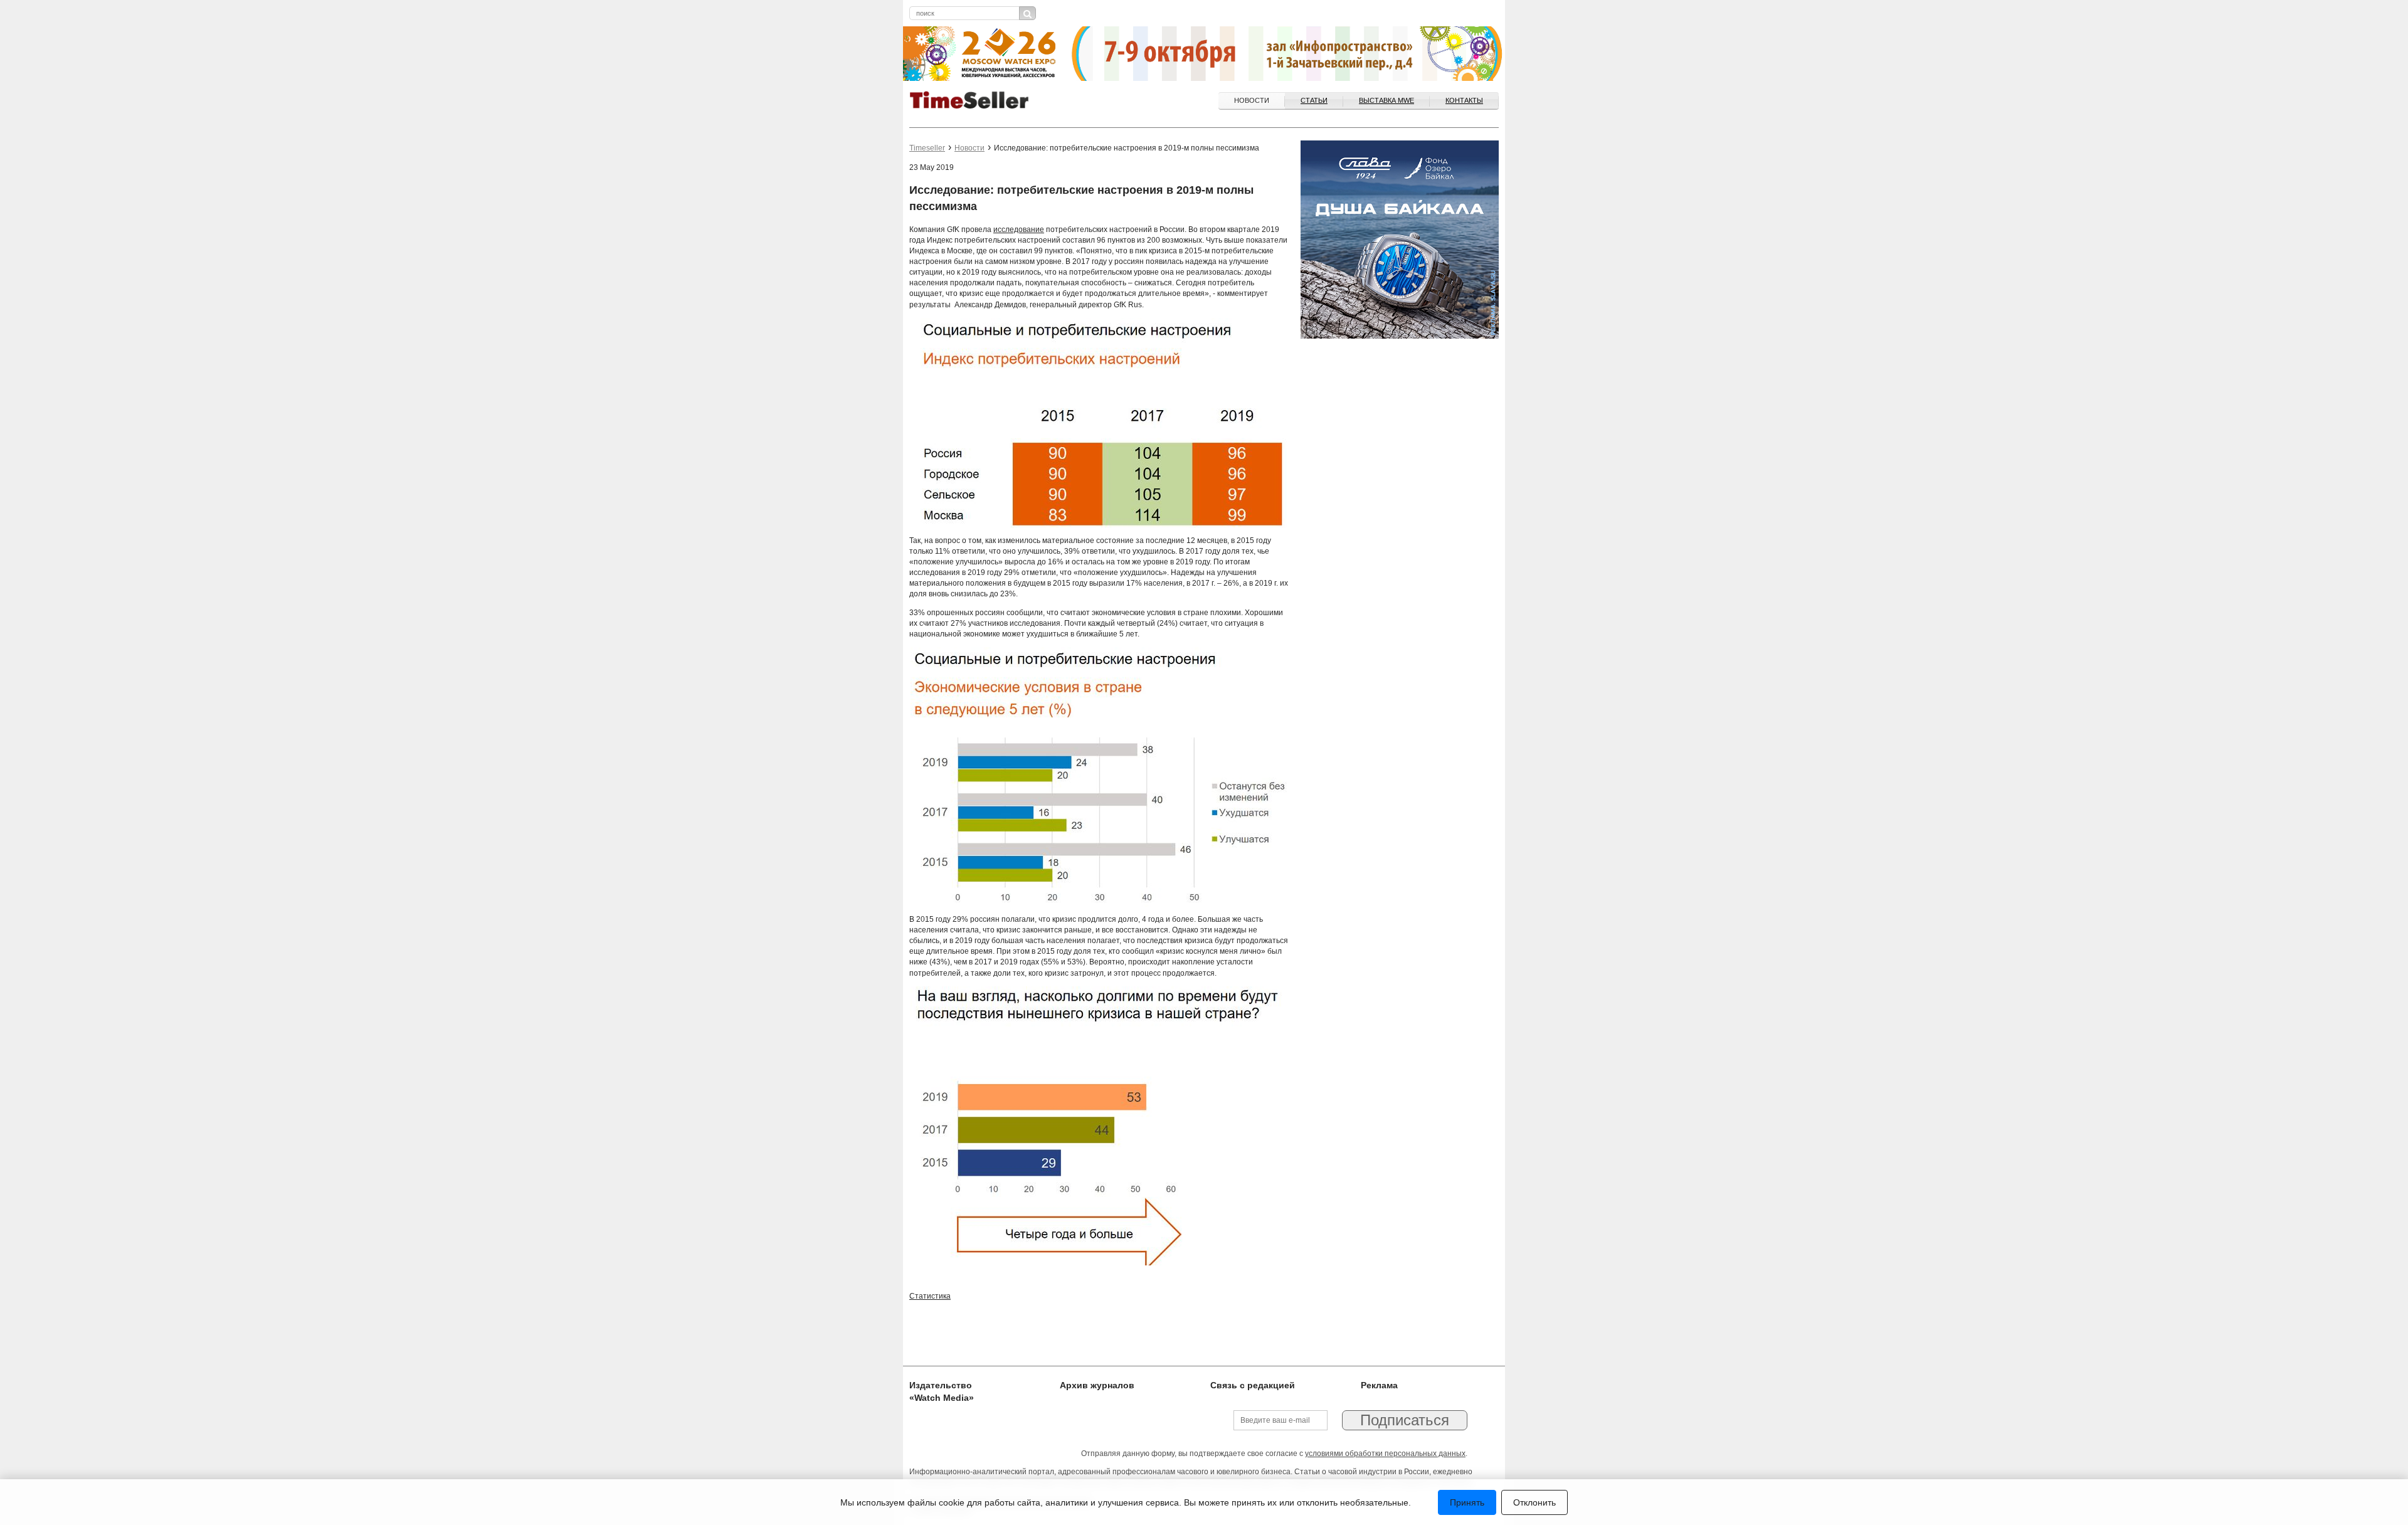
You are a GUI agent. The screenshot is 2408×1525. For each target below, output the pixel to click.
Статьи (1314, 100)
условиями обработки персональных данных (1385, 1454)
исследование (1019, 230)
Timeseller (927, 148)
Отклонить (1534, 1502)
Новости (1252, 100)
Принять (1467, 1502)
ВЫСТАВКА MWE (1386, 100)
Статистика (930, 1296)
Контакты (1464, 100)
